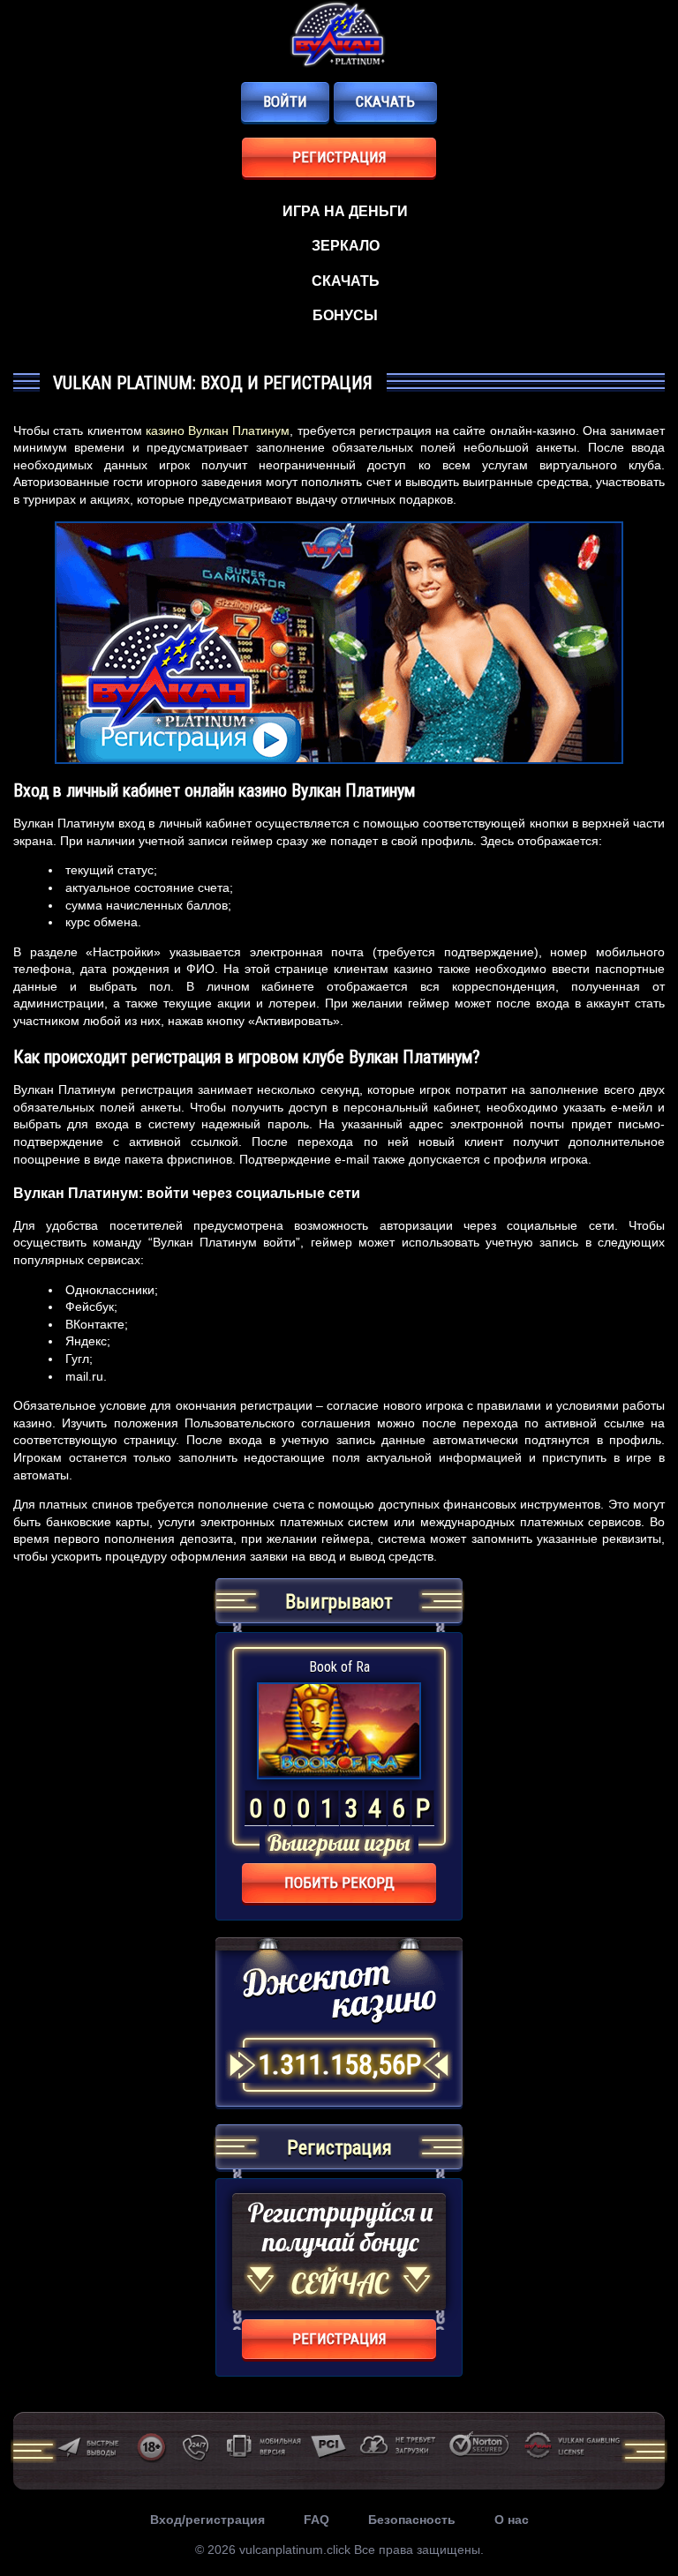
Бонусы (345, 315)
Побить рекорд (339, 1883)
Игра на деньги (345, 211)
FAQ (316, 2520)
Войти (285, 101)
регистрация (339, 157)
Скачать (385, 101)
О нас (512, 2520)
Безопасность (412, 2520)
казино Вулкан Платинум (218, 431)
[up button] (638, 2515)
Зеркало (346, 246)
